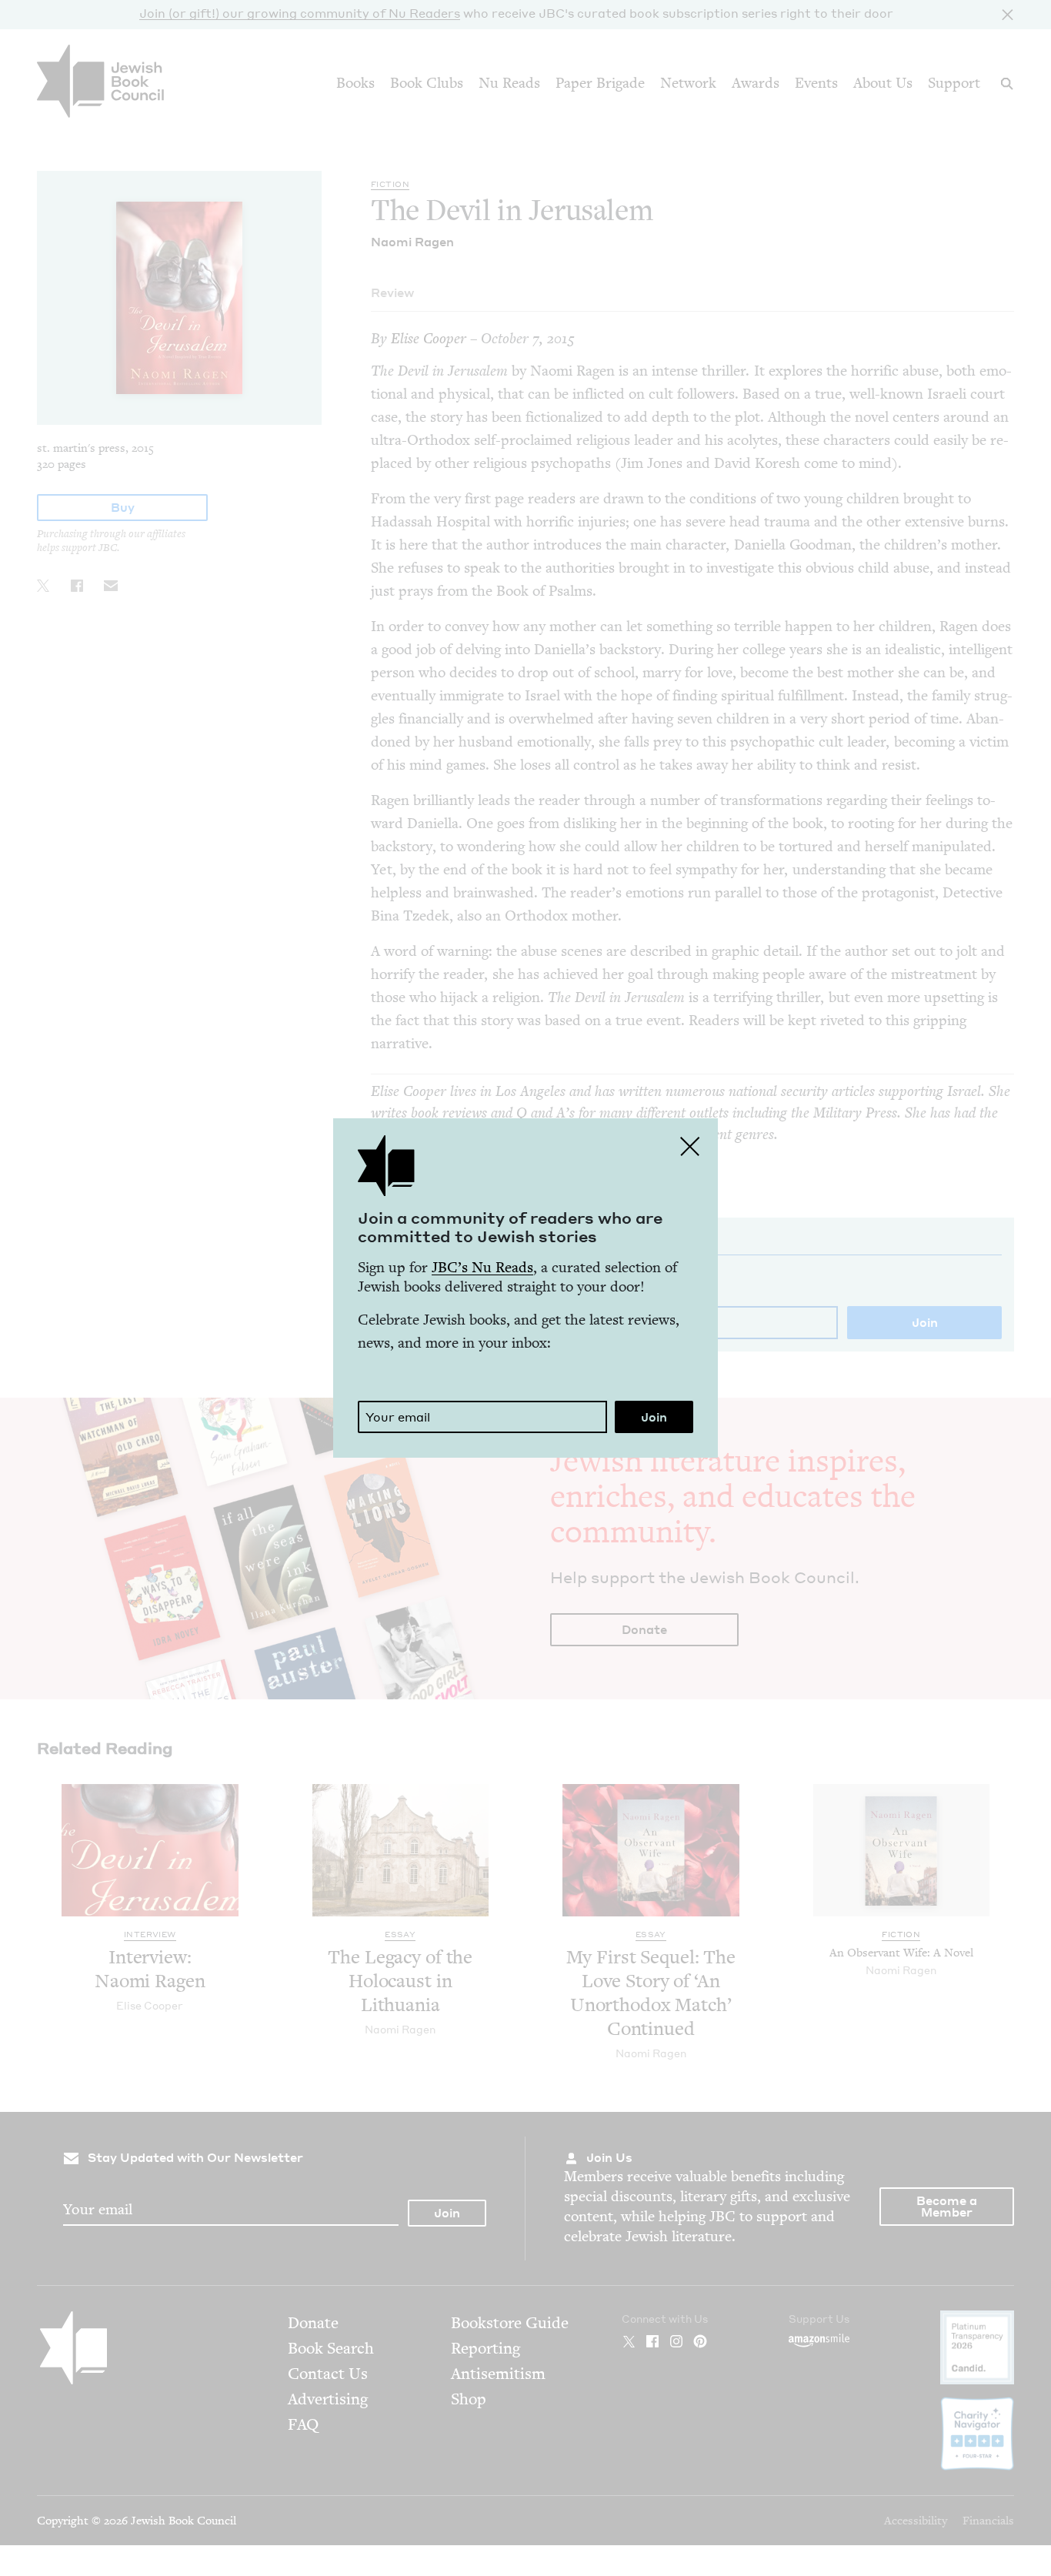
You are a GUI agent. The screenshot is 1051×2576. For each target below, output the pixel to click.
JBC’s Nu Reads (482, 1267)
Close (690, 1146)
